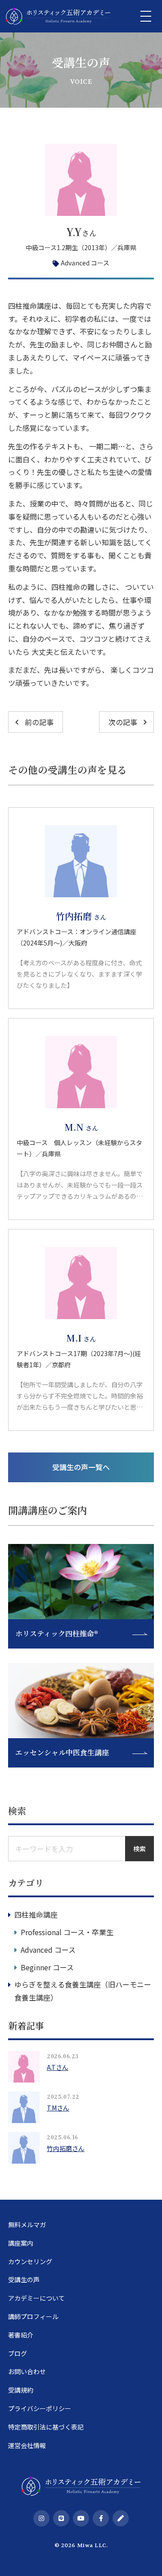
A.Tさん (58, 2067)
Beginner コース (47, 1967)
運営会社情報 (27, 2445)
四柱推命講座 (36, 1914)
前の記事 (39, 722)
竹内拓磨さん (66, 2148)
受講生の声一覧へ (81, 1467)
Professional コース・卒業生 (67, 1932)
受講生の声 (24, 2279)
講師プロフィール (33, 2316)
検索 (139, 1849)
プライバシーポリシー (40, 2408)
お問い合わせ (27, 2371)
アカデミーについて (36, 2298)
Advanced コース (85, 263)
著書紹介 (21, 2335)
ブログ (18, 2353)
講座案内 (21, 2243)
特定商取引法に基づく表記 (46, 2427)
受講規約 (21, 2390)
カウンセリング (30, 2261)
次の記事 (123, 722)
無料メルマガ (27, 2224)
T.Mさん (58, 2108)
